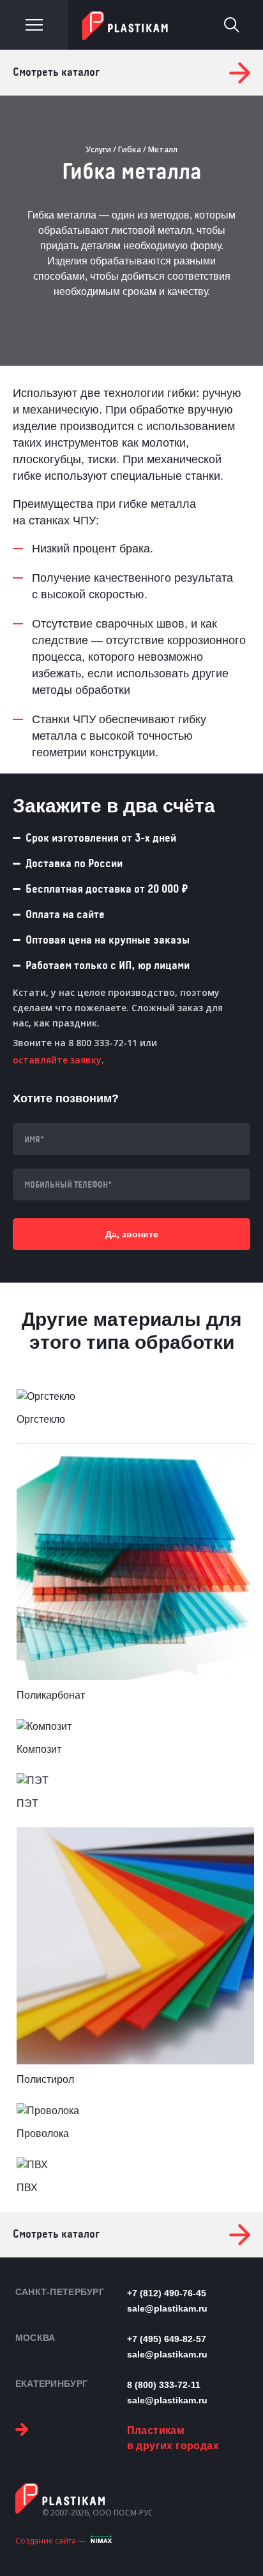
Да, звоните (132, 1234)
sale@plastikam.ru (167, 2308)
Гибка (130, 149)
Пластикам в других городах (173, 2438)
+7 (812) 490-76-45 (167, 2293)
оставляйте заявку (57, 1060)
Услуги (98, 149)
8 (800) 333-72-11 (164, 2385)
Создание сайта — (50, 2541)
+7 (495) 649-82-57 (167, 2339)
